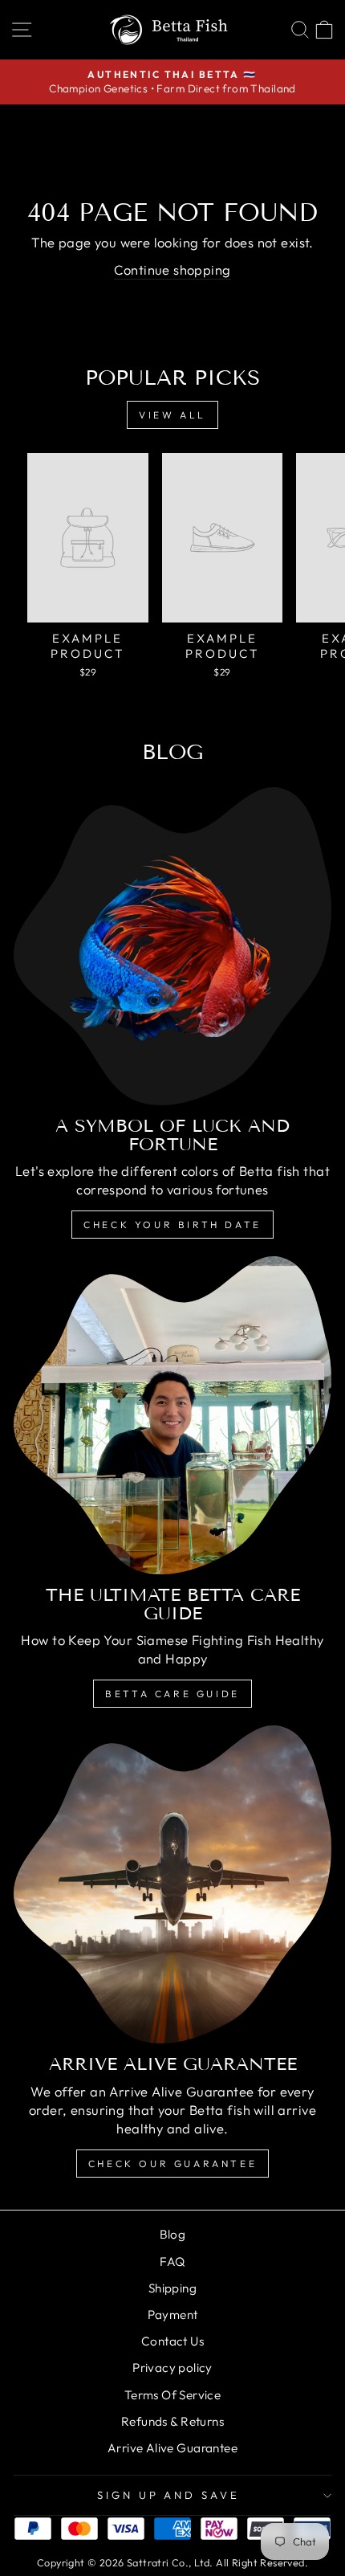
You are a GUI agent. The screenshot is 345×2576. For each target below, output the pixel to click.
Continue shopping (172, 269)
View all (172, 415)
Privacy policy (172, 2368)
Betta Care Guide (172, 1694)
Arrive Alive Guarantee (172, 2448)
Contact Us (172, 2341)
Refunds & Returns (172, 2421)
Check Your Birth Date (172, 1225)
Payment (173, 2315)
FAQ (172, 2262)
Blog (173, 2234)
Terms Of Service (173, 2395)
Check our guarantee (172, 2164)
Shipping (172, 2288)
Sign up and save (169, 2495)
